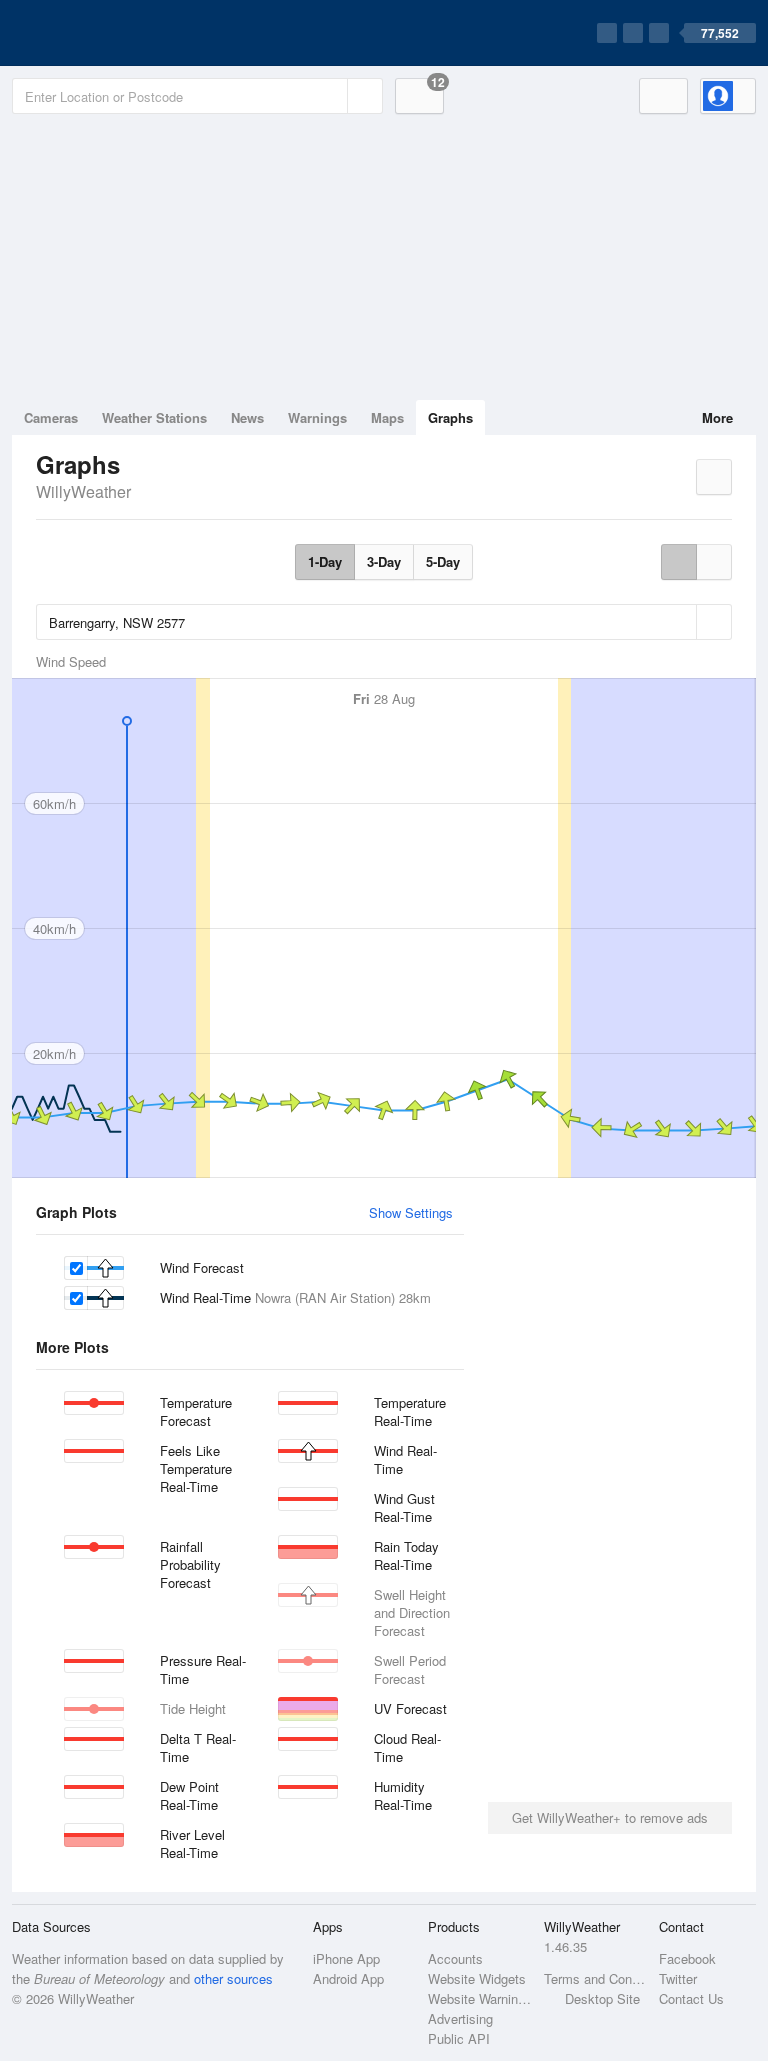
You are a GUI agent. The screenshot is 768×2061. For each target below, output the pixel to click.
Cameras (51, 417)
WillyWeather (83, 491)
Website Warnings (479, 1998)
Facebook (687, 1958)
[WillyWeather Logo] (106, 33)
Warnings (317, 417)
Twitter (678, 1978)
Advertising (460, 2018)
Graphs (450, 417)
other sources (233, 1978)
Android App (348, 1978)
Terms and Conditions (595, 1978)
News (247, 417)
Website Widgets (477, 1978)
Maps (387, 417)
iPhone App (346, 1958)
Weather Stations (154, 417)
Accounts (455, 1958)
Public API (459, 2038)
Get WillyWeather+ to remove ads (610, 1817)
